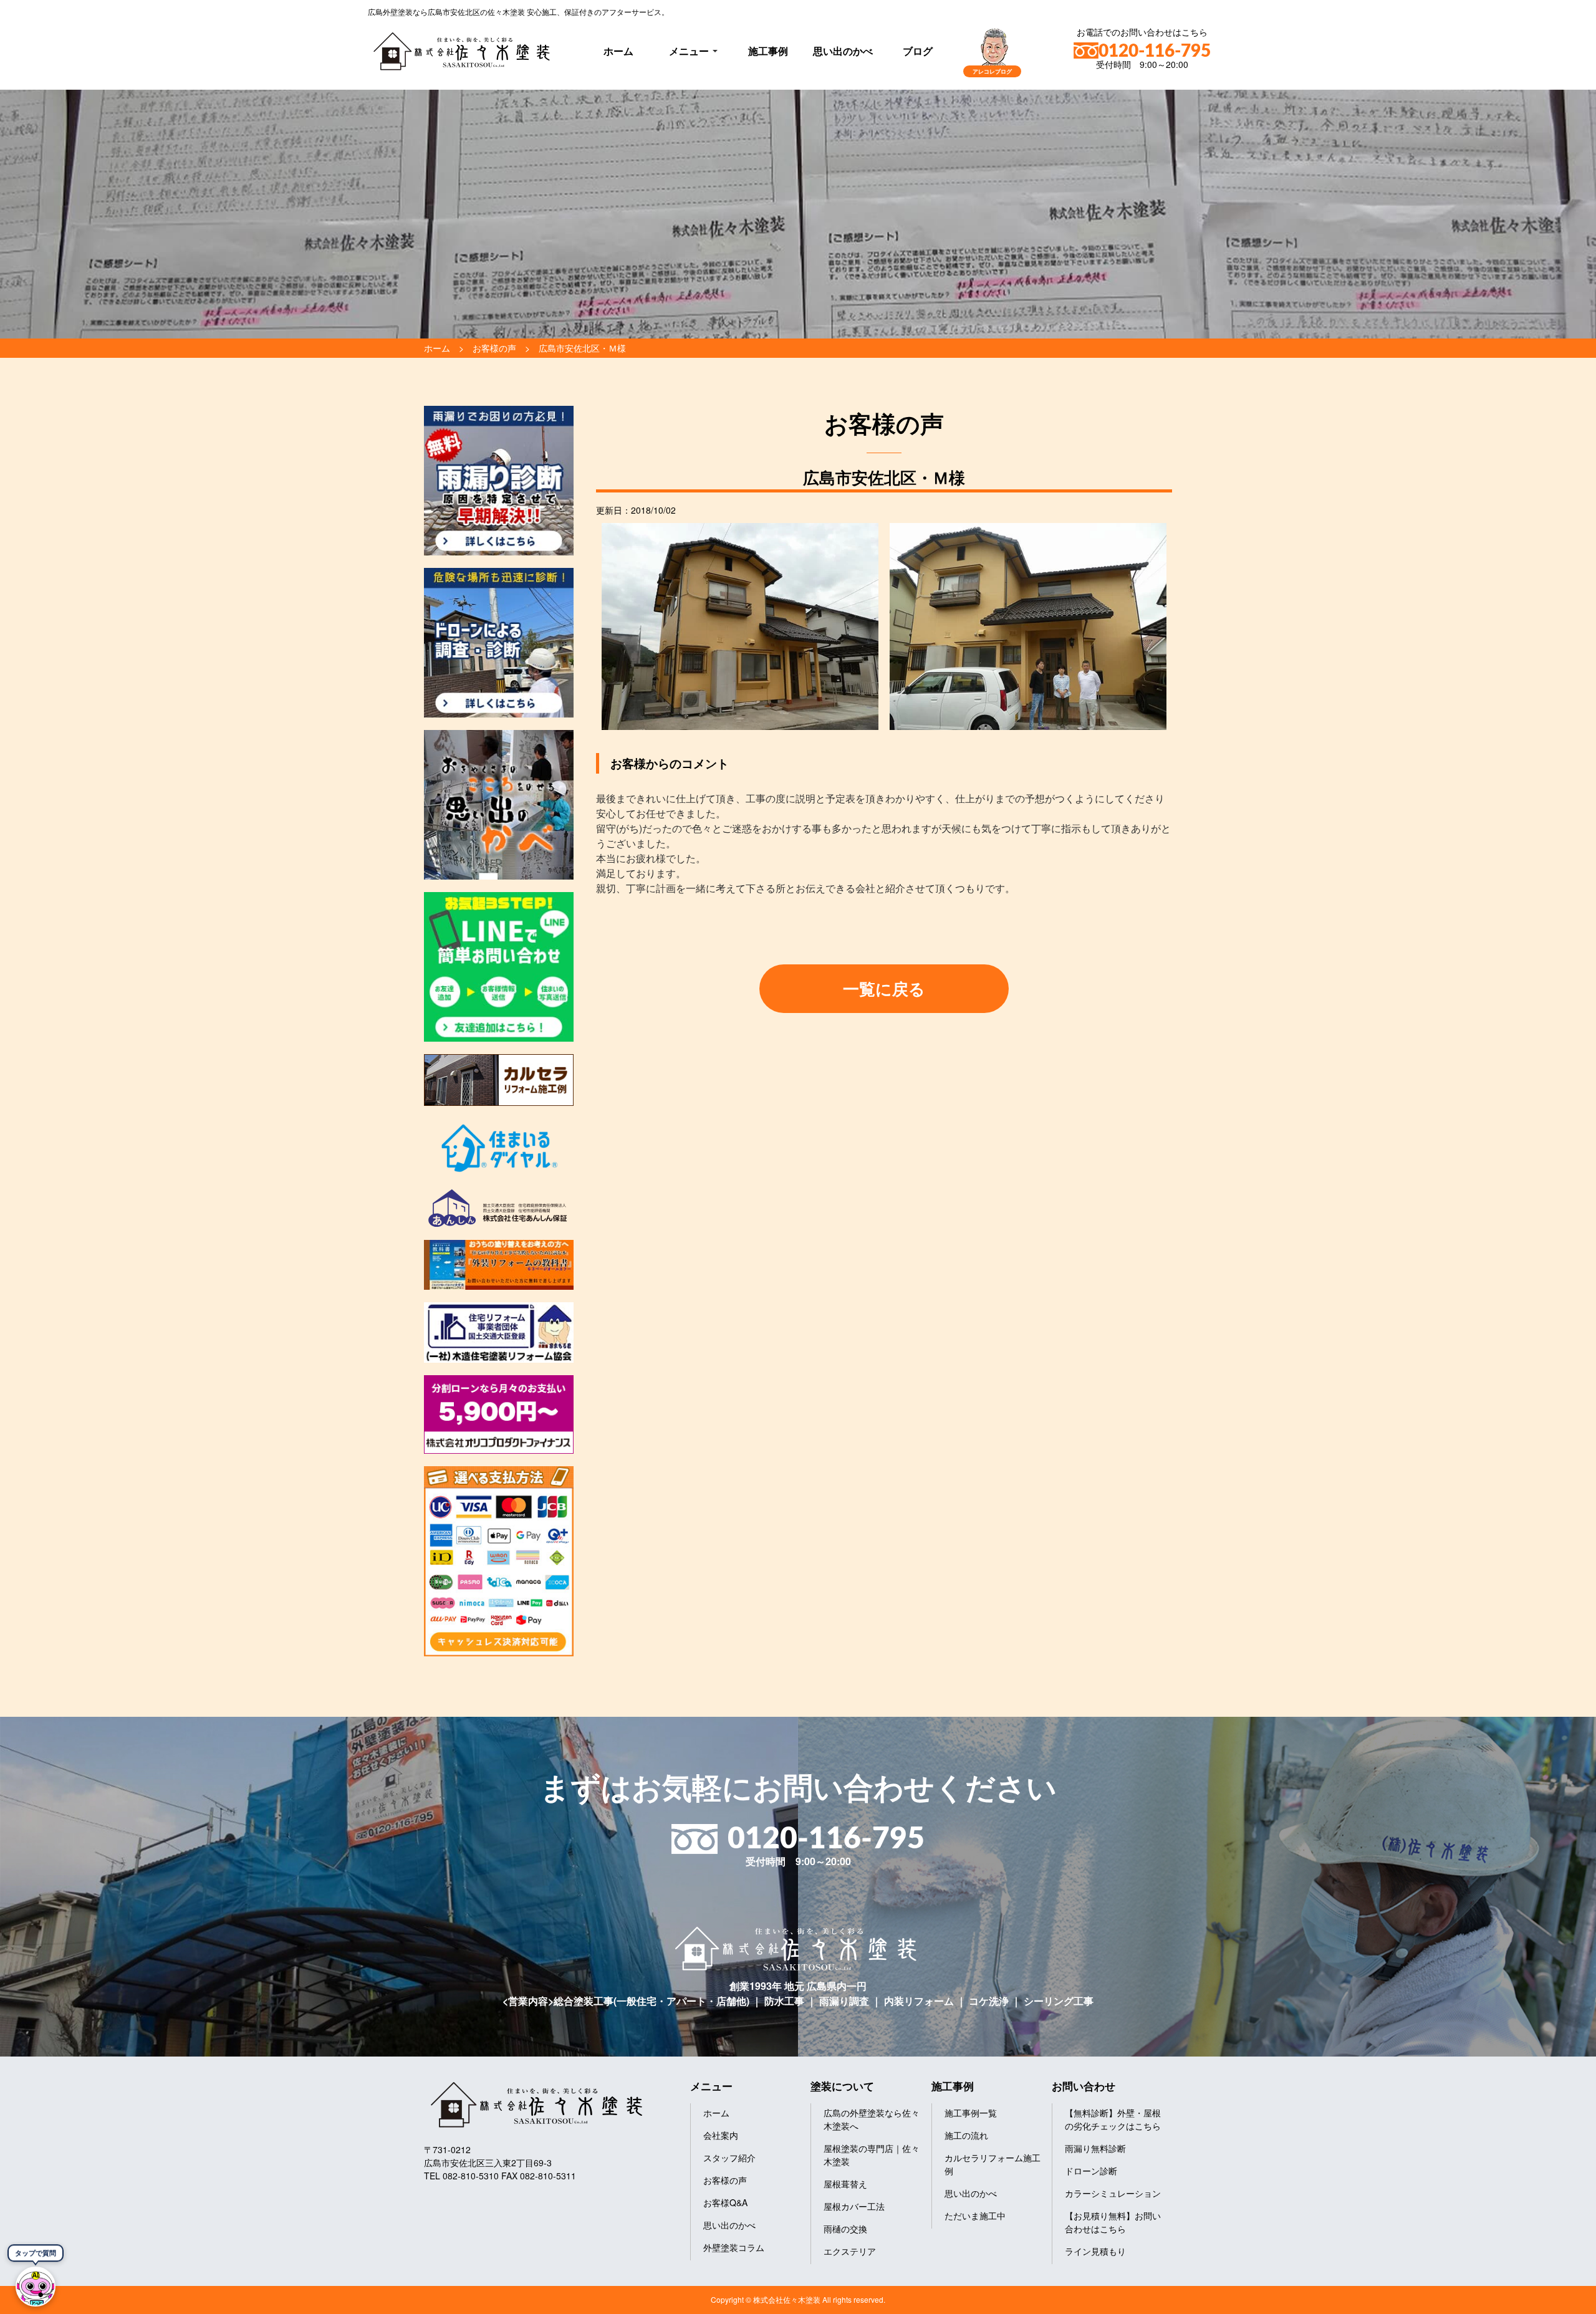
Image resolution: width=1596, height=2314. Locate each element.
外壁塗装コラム (734, 2247)
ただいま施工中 (975, 2216)
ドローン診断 (1091, 2171)
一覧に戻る (884, 988)
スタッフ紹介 (729, 2158)
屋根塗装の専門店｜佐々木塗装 (872, 2155)
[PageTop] (1554, 2300)
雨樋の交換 (845, 2229)
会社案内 (721, 2135)
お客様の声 (725, 2180)
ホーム (618, 51)
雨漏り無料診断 (1095, 2148)
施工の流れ (966, 2135)
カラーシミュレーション (1113, 2193)
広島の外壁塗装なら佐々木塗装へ (872, 2119)
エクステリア (850, 2251)
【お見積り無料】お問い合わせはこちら (1113, 2222)
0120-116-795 (1155, 51)
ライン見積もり (1095, 2251)
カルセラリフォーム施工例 (993, 2164)
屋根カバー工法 (854, 2206)
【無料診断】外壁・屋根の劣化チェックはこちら (1113, 2119)
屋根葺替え (845, 2184)
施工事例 (768, 51)
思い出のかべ (843, 51)
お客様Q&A (725, 2202)
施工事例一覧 (971, 2113)
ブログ (918, 51)
